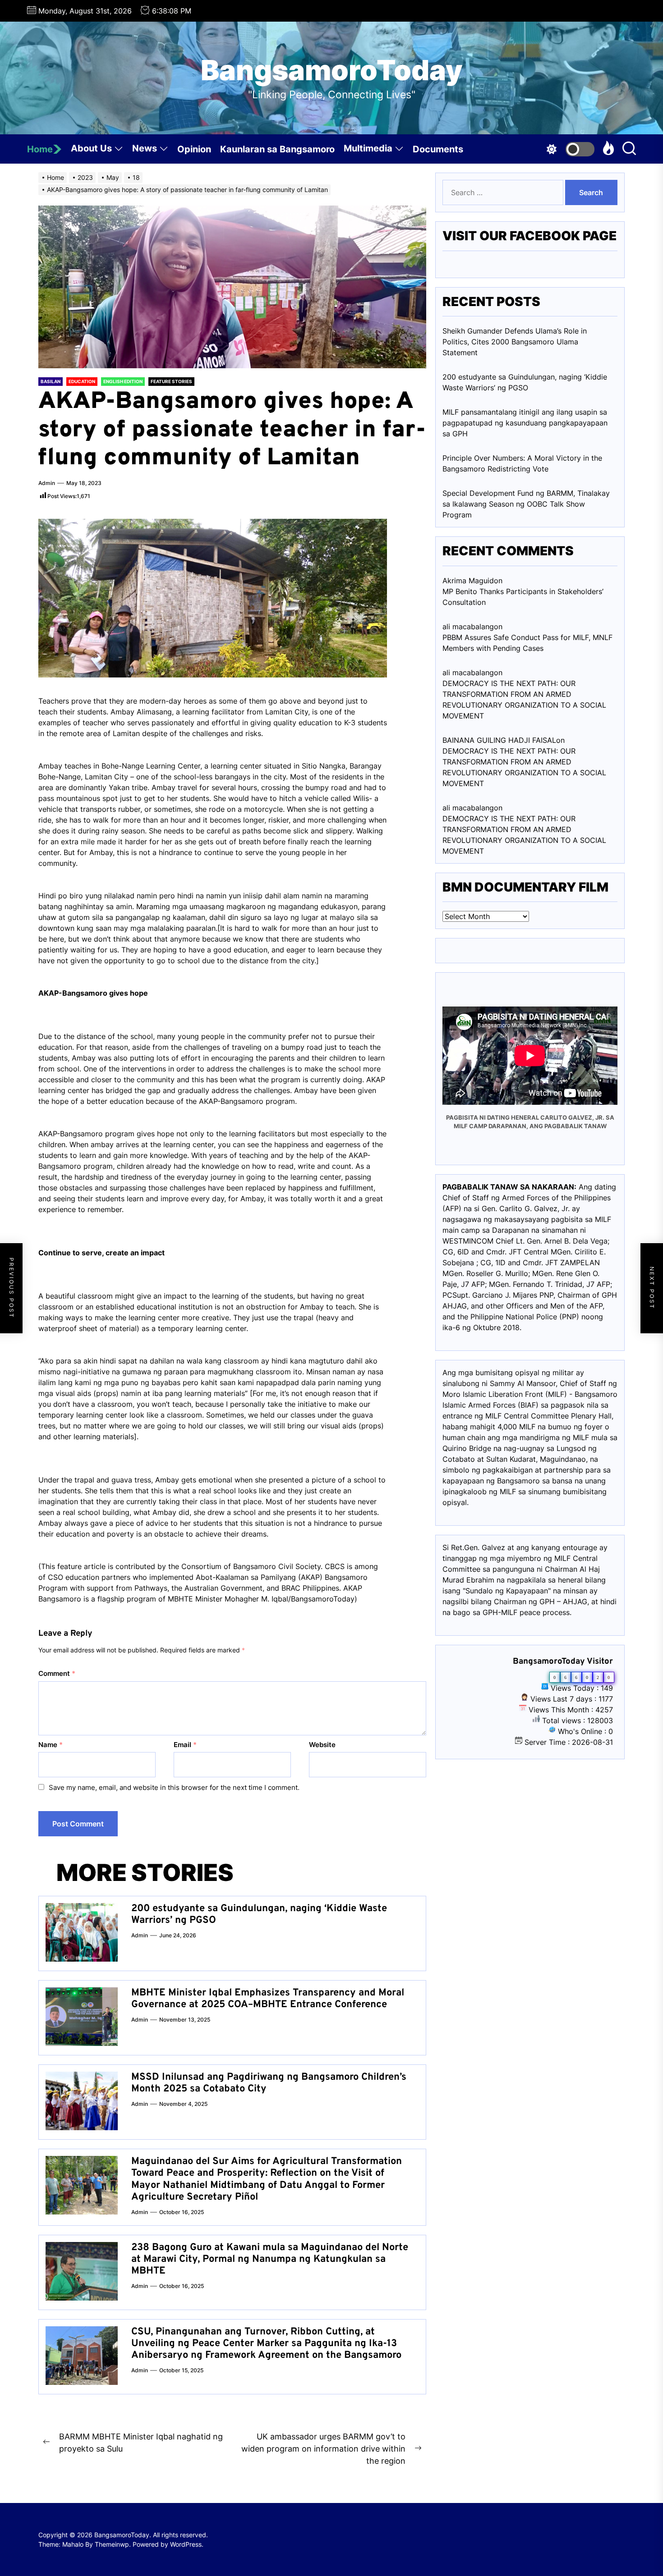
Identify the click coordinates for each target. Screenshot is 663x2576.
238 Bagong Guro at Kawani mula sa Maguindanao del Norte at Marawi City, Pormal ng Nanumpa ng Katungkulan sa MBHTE (270, 2260)
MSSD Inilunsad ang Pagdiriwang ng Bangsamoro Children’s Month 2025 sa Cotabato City (269, 2083)
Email (185, 1745)
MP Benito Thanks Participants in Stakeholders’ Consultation (523, 597)
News (145, 148)
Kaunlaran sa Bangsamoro (277, 149)
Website (322, 1745)
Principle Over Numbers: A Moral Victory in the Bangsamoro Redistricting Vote (522, 463)
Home (40, 149)
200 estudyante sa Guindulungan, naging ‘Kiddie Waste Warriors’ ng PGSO (259, 1915)
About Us (91, 148)
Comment (57, 1673)
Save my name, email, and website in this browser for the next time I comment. (174, 1787)
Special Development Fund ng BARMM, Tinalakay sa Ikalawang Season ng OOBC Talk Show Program (526, 504)
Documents (438, 149)
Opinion (194, 149)
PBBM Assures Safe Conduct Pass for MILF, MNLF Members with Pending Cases (527, 643)
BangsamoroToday (332, 70)
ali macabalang (468, 808)
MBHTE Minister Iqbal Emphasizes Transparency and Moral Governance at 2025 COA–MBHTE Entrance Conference (268, 1999)
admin (47, 483)
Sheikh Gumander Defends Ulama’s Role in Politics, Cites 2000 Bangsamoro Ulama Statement (515, 342)
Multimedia (368, 148)
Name (51, 1745)
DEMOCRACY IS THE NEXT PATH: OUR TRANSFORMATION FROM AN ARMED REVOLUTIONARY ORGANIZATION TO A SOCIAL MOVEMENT (524, 700)
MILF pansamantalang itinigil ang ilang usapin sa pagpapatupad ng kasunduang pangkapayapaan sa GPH (525, 423)
